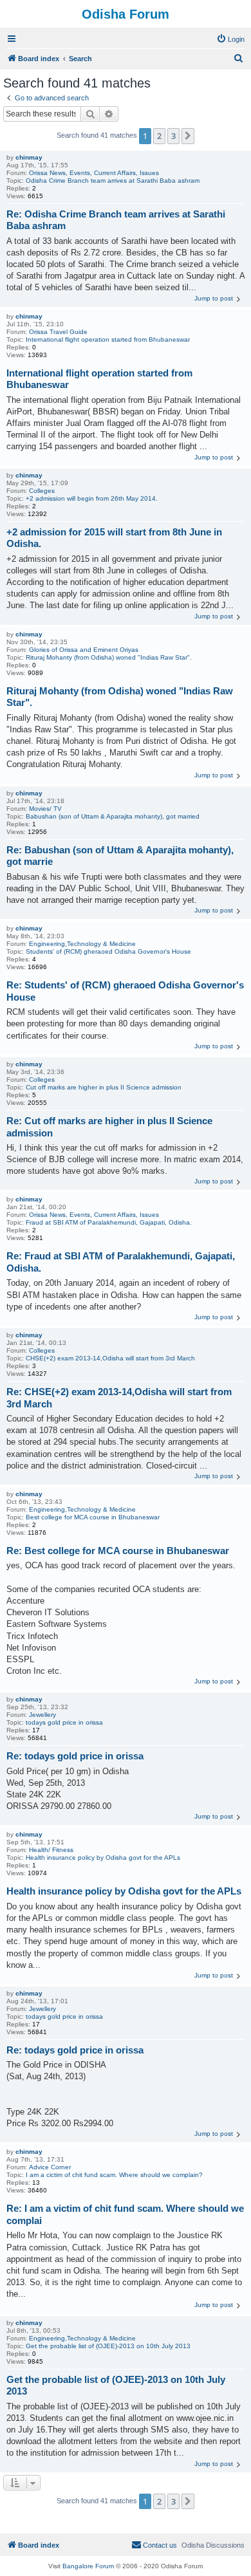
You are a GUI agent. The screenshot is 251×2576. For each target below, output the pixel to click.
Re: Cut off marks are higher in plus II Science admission (109, 1127)
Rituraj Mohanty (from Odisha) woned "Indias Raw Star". (109, 657)
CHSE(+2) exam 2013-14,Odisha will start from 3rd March (110, 1358)
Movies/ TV (45, 809)
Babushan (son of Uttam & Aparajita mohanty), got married (113, 816)
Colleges (42, 491)
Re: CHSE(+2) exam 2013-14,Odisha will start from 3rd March (119, 1398)
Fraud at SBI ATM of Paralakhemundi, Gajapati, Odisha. (109, 1222)
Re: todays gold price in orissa (75, 1756)
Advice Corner (50, 2167)
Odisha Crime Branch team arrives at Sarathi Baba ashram (113, 181)
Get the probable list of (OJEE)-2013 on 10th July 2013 (108, 2346)
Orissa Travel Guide (58, 332)
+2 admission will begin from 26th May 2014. (92, 498)
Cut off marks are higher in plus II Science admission (104, 1087)
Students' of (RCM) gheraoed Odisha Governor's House (108, 951)
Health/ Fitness (51, 1850)
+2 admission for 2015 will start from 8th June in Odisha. (114, 538)
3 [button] (173, 136)
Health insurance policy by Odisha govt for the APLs (103, 1858)
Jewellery (42, 1715)
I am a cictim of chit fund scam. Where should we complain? (114, 2175)
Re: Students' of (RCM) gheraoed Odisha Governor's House (125, 991)
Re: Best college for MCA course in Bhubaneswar (118, 1551)
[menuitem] (230, 39)
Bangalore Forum (88, 2566)
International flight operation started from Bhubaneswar (108, 339)
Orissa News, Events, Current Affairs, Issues (94, 173)
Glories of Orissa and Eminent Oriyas (84, 650)
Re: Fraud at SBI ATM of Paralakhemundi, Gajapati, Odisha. (121, 1262)
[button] (188, 136)
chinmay (29, 157)
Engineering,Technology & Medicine (82, 944)
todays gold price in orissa (64, 1722)
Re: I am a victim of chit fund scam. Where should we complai (125, 2214)
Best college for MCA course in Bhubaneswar (93, 1517)
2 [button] (159, 136)
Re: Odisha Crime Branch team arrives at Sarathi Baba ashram (116, 220)
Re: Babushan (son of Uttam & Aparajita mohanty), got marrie (120, 856)
